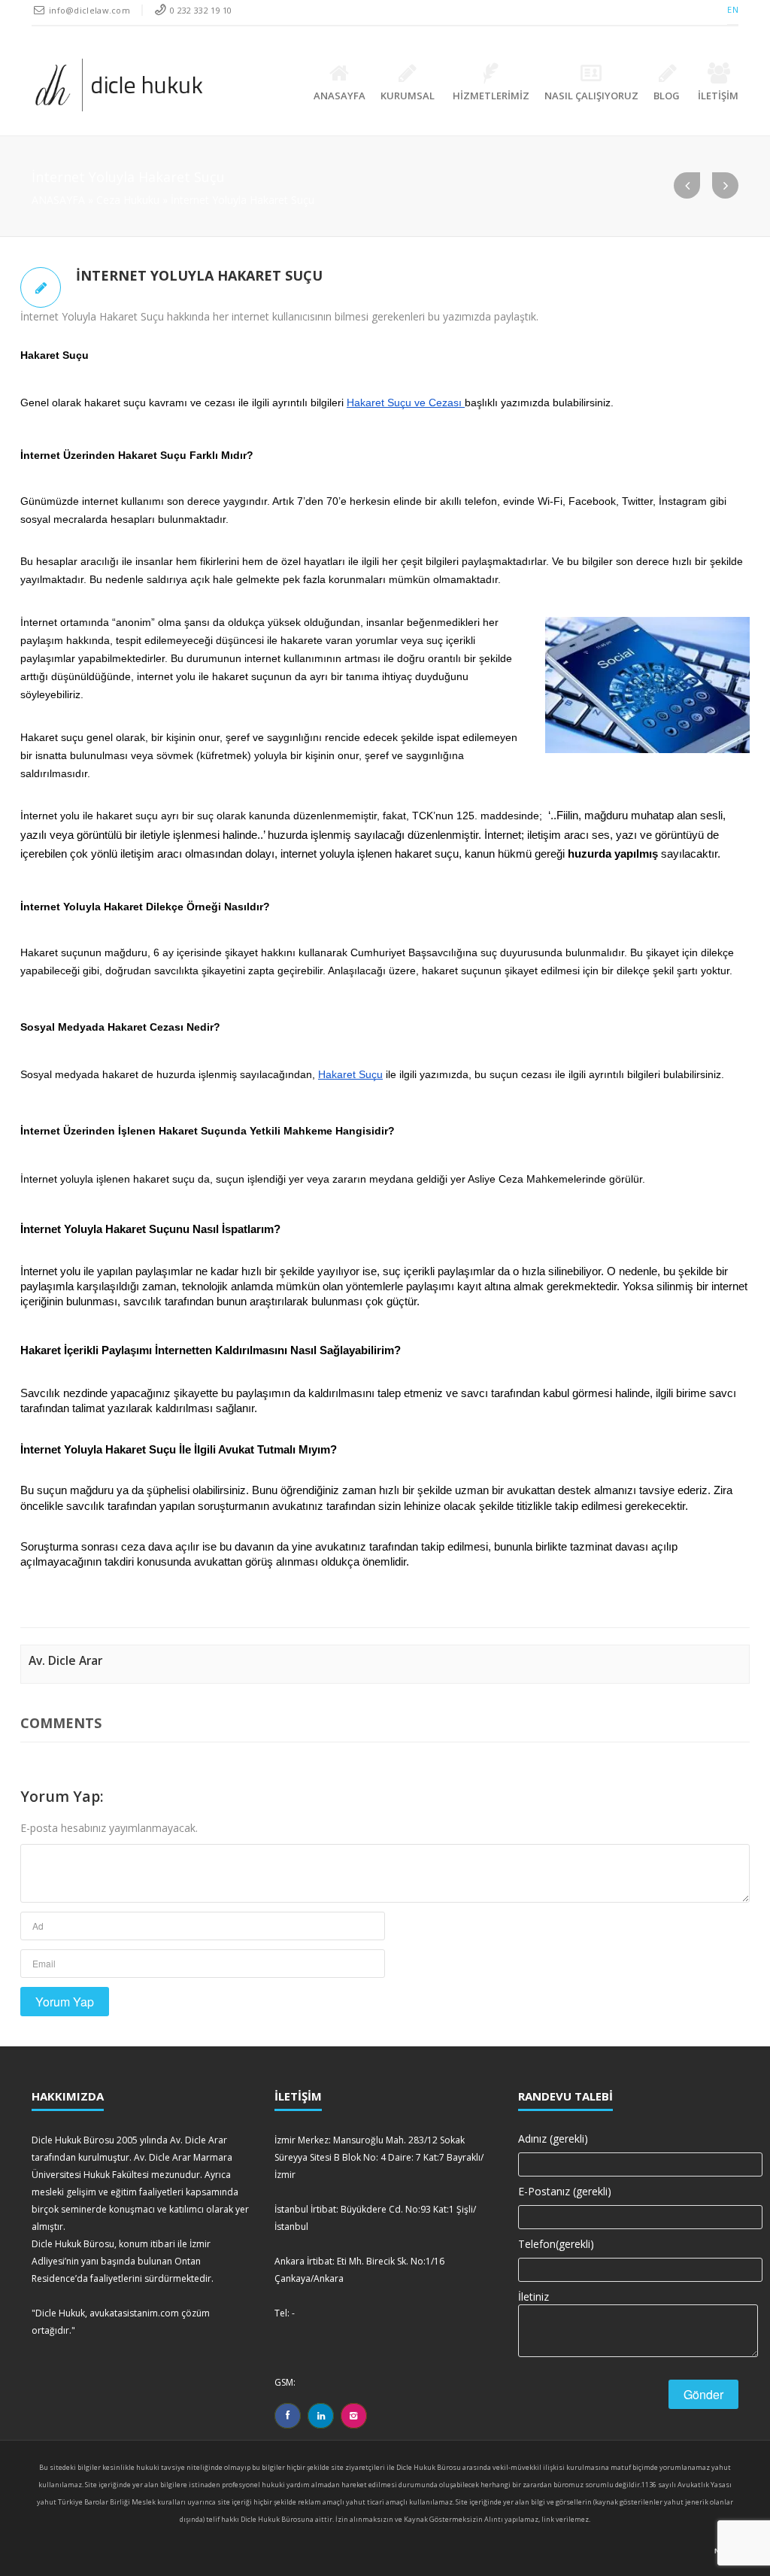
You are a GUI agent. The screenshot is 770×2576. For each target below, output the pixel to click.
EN (733, 9)
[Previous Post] (687, 185)
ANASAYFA (340, 96)
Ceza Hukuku (128, 200)
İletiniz (534, 2297)
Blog (667, 96)
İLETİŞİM (718, 96)
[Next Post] (725, 185)
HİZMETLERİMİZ (491, 96)
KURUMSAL (408, 96)
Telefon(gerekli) (556, 2244)
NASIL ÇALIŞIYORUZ (591, 96)
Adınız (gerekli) (553, 2139)
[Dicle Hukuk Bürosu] (119, 85)
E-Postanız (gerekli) (565, 2191)
